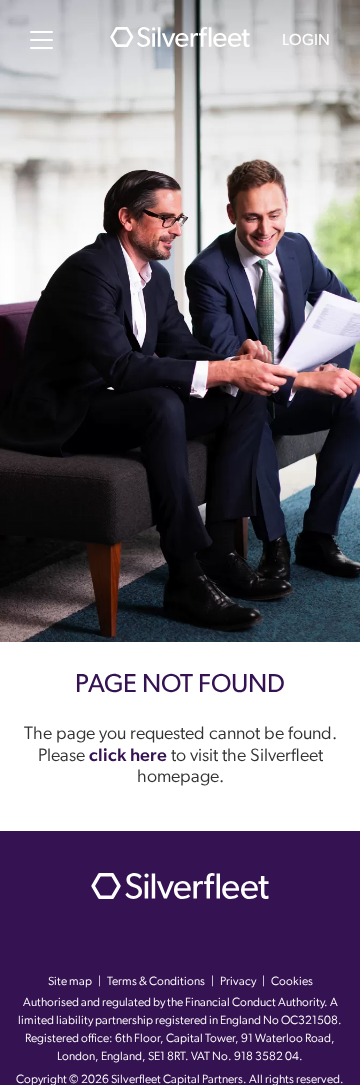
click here (128, 757)
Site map (70, 982)
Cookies (292, 982)
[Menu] (41, 40)
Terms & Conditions (156, 982)
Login (306, 41)
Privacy (238, 982)
